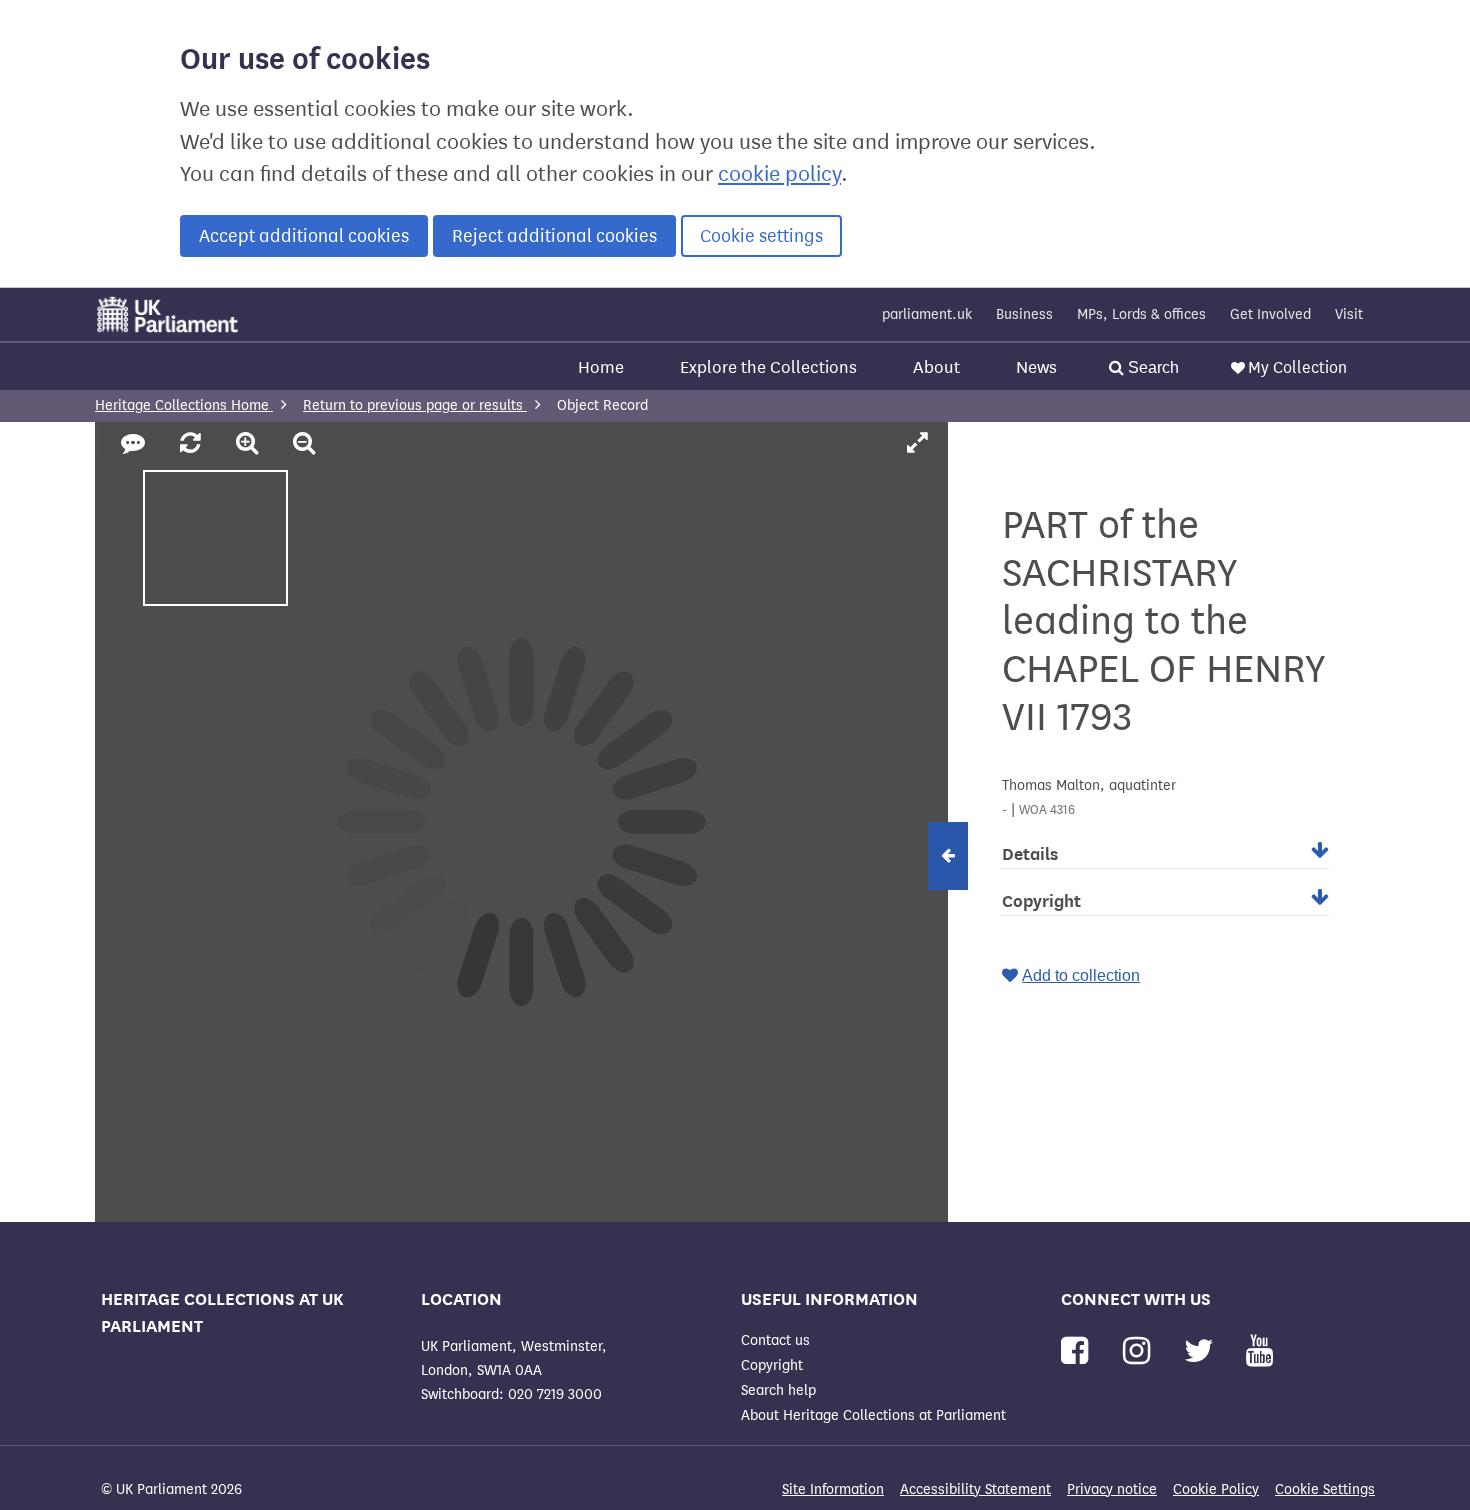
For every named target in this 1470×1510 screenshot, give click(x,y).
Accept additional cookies (304, 236)
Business (1024, 314)
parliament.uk (927, 314)
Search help (778, 1390)
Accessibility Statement (975, 1489)
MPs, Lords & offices (1141, 314)
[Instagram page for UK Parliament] (1140, 1351)
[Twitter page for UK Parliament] (1203, 1351)
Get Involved (1270, 314)
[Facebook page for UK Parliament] (1078, 1351)
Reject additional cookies (554, 236)
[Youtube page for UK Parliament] (1259, 1351)
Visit (1349, 314)
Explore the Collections (768, 367)
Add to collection (1081, 975)
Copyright (772, 1365)
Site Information (833, 1489)
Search (1151, 367)
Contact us (775, 1340)
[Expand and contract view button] (948, 856)
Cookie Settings (1325, 1489)
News (1036, 367)
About (936, 367)
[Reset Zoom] (193, 444)
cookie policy (779, 174)
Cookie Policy (1216, 1489)
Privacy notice (1112, 1489)
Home (601, 367)
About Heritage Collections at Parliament (873, 1415)
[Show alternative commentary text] (136, 444)
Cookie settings (761, 236)
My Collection (1297, 367)
